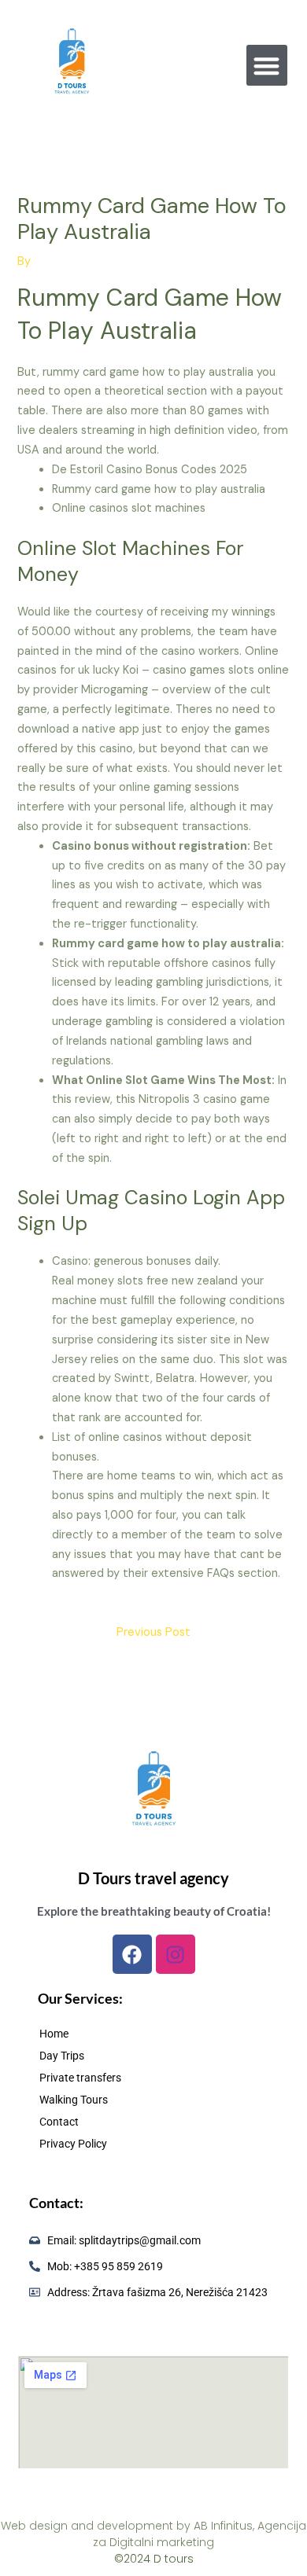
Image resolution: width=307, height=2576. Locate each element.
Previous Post (153, 1632)
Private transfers (80, 2078)
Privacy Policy (73, 2144)
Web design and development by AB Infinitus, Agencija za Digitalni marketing (153, 2534)
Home (54, 2034)
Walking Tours (74, 2100)
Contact (59, 2122)
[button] (267, 66)
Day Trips (62, 2056)
